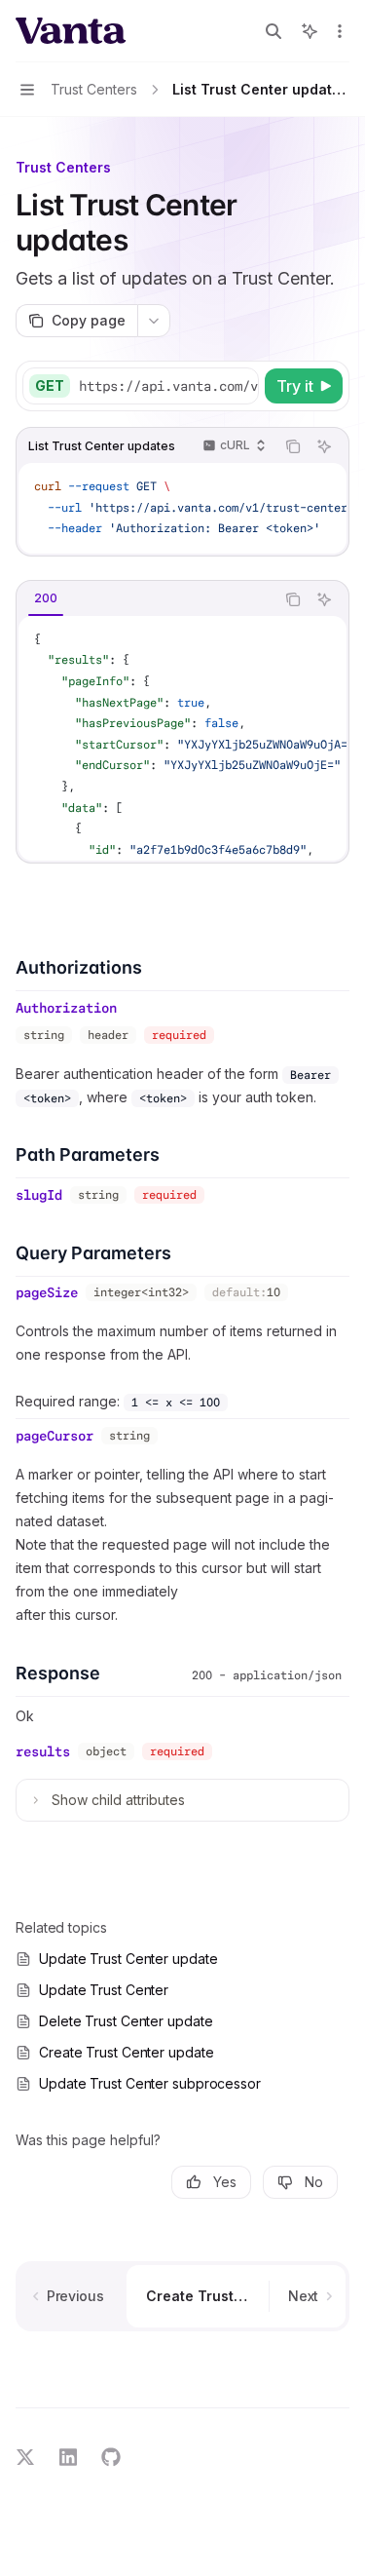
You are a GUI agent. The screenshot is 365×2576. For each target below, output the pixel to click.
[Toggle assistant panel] (310, 31)
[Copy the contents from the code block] (293, 446)
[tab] (46, 598)
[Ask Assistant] (324, 446)
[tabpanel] (182, 738)
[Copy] (240, 386)
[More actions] (340, 31)
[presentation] (168, 386)
